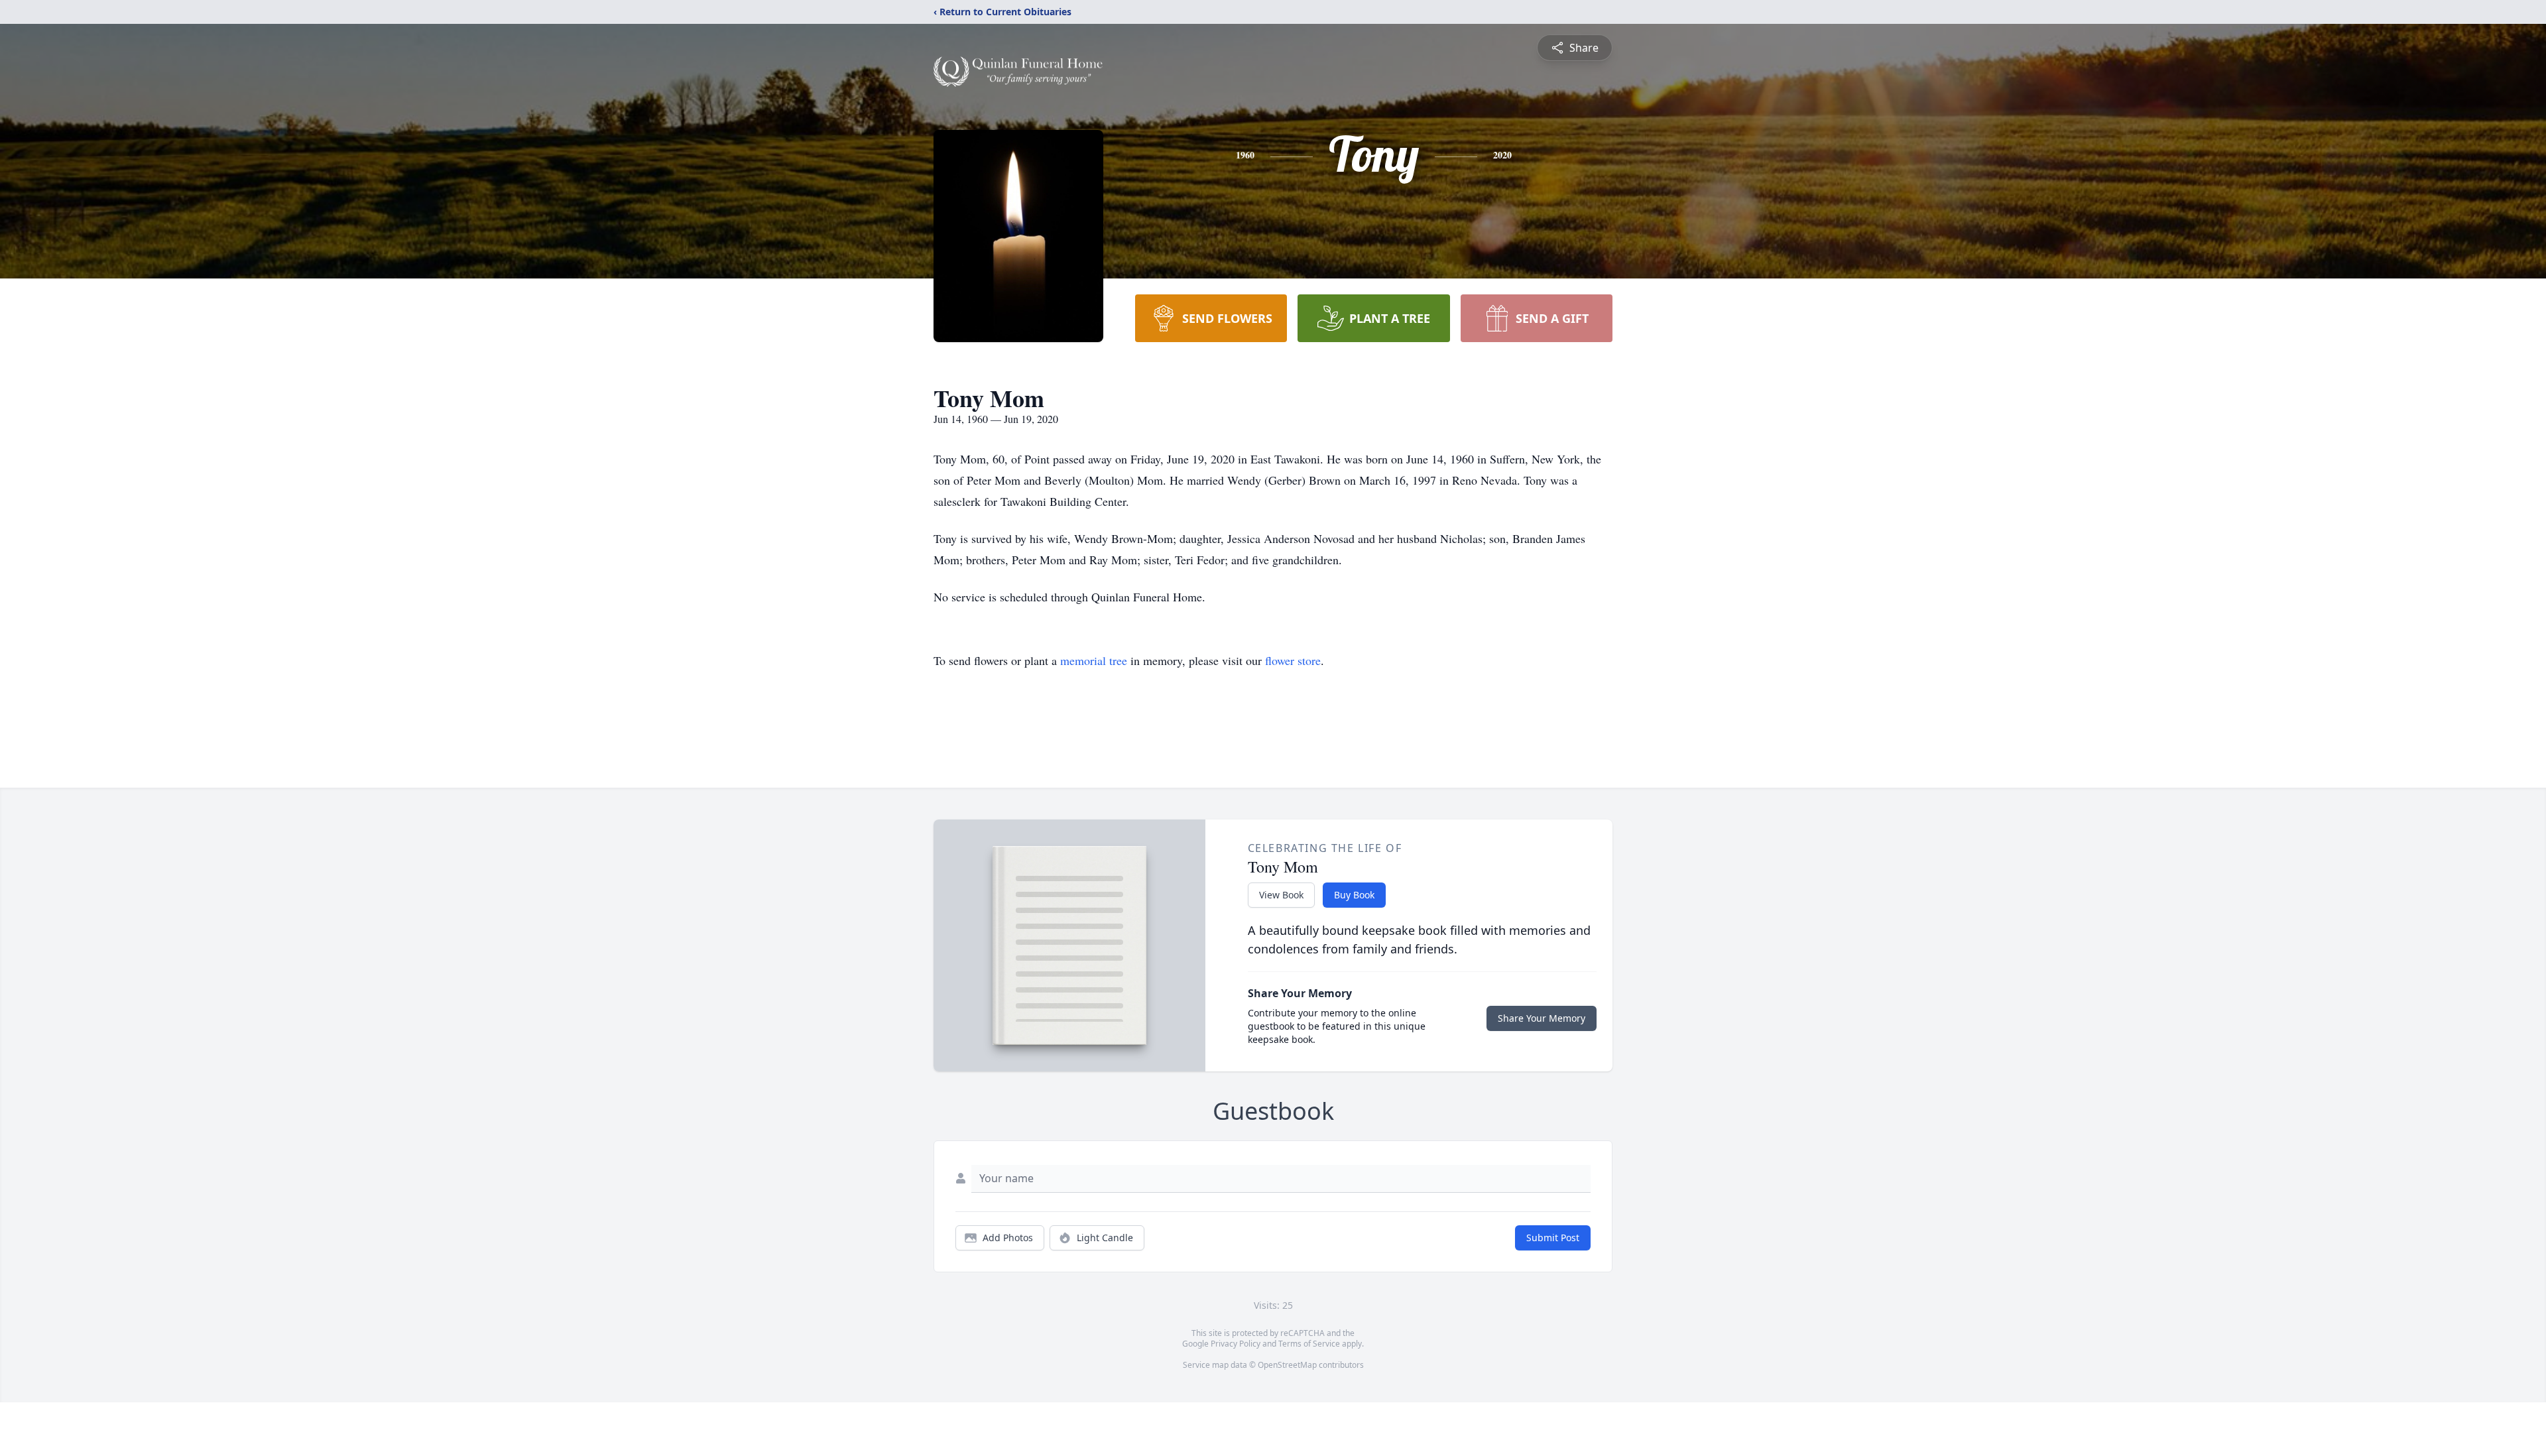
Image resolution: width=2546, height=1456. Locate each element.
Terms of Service (1309, 1344)
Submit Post (1553, 1238)
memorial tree (1094, 660)
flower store (1293, 660)
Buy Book (1354, 895)
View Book (1281, 895)
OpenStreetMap (1287, 1365)
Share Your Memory (1542, 1018)
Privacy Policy (1236, 1344)
